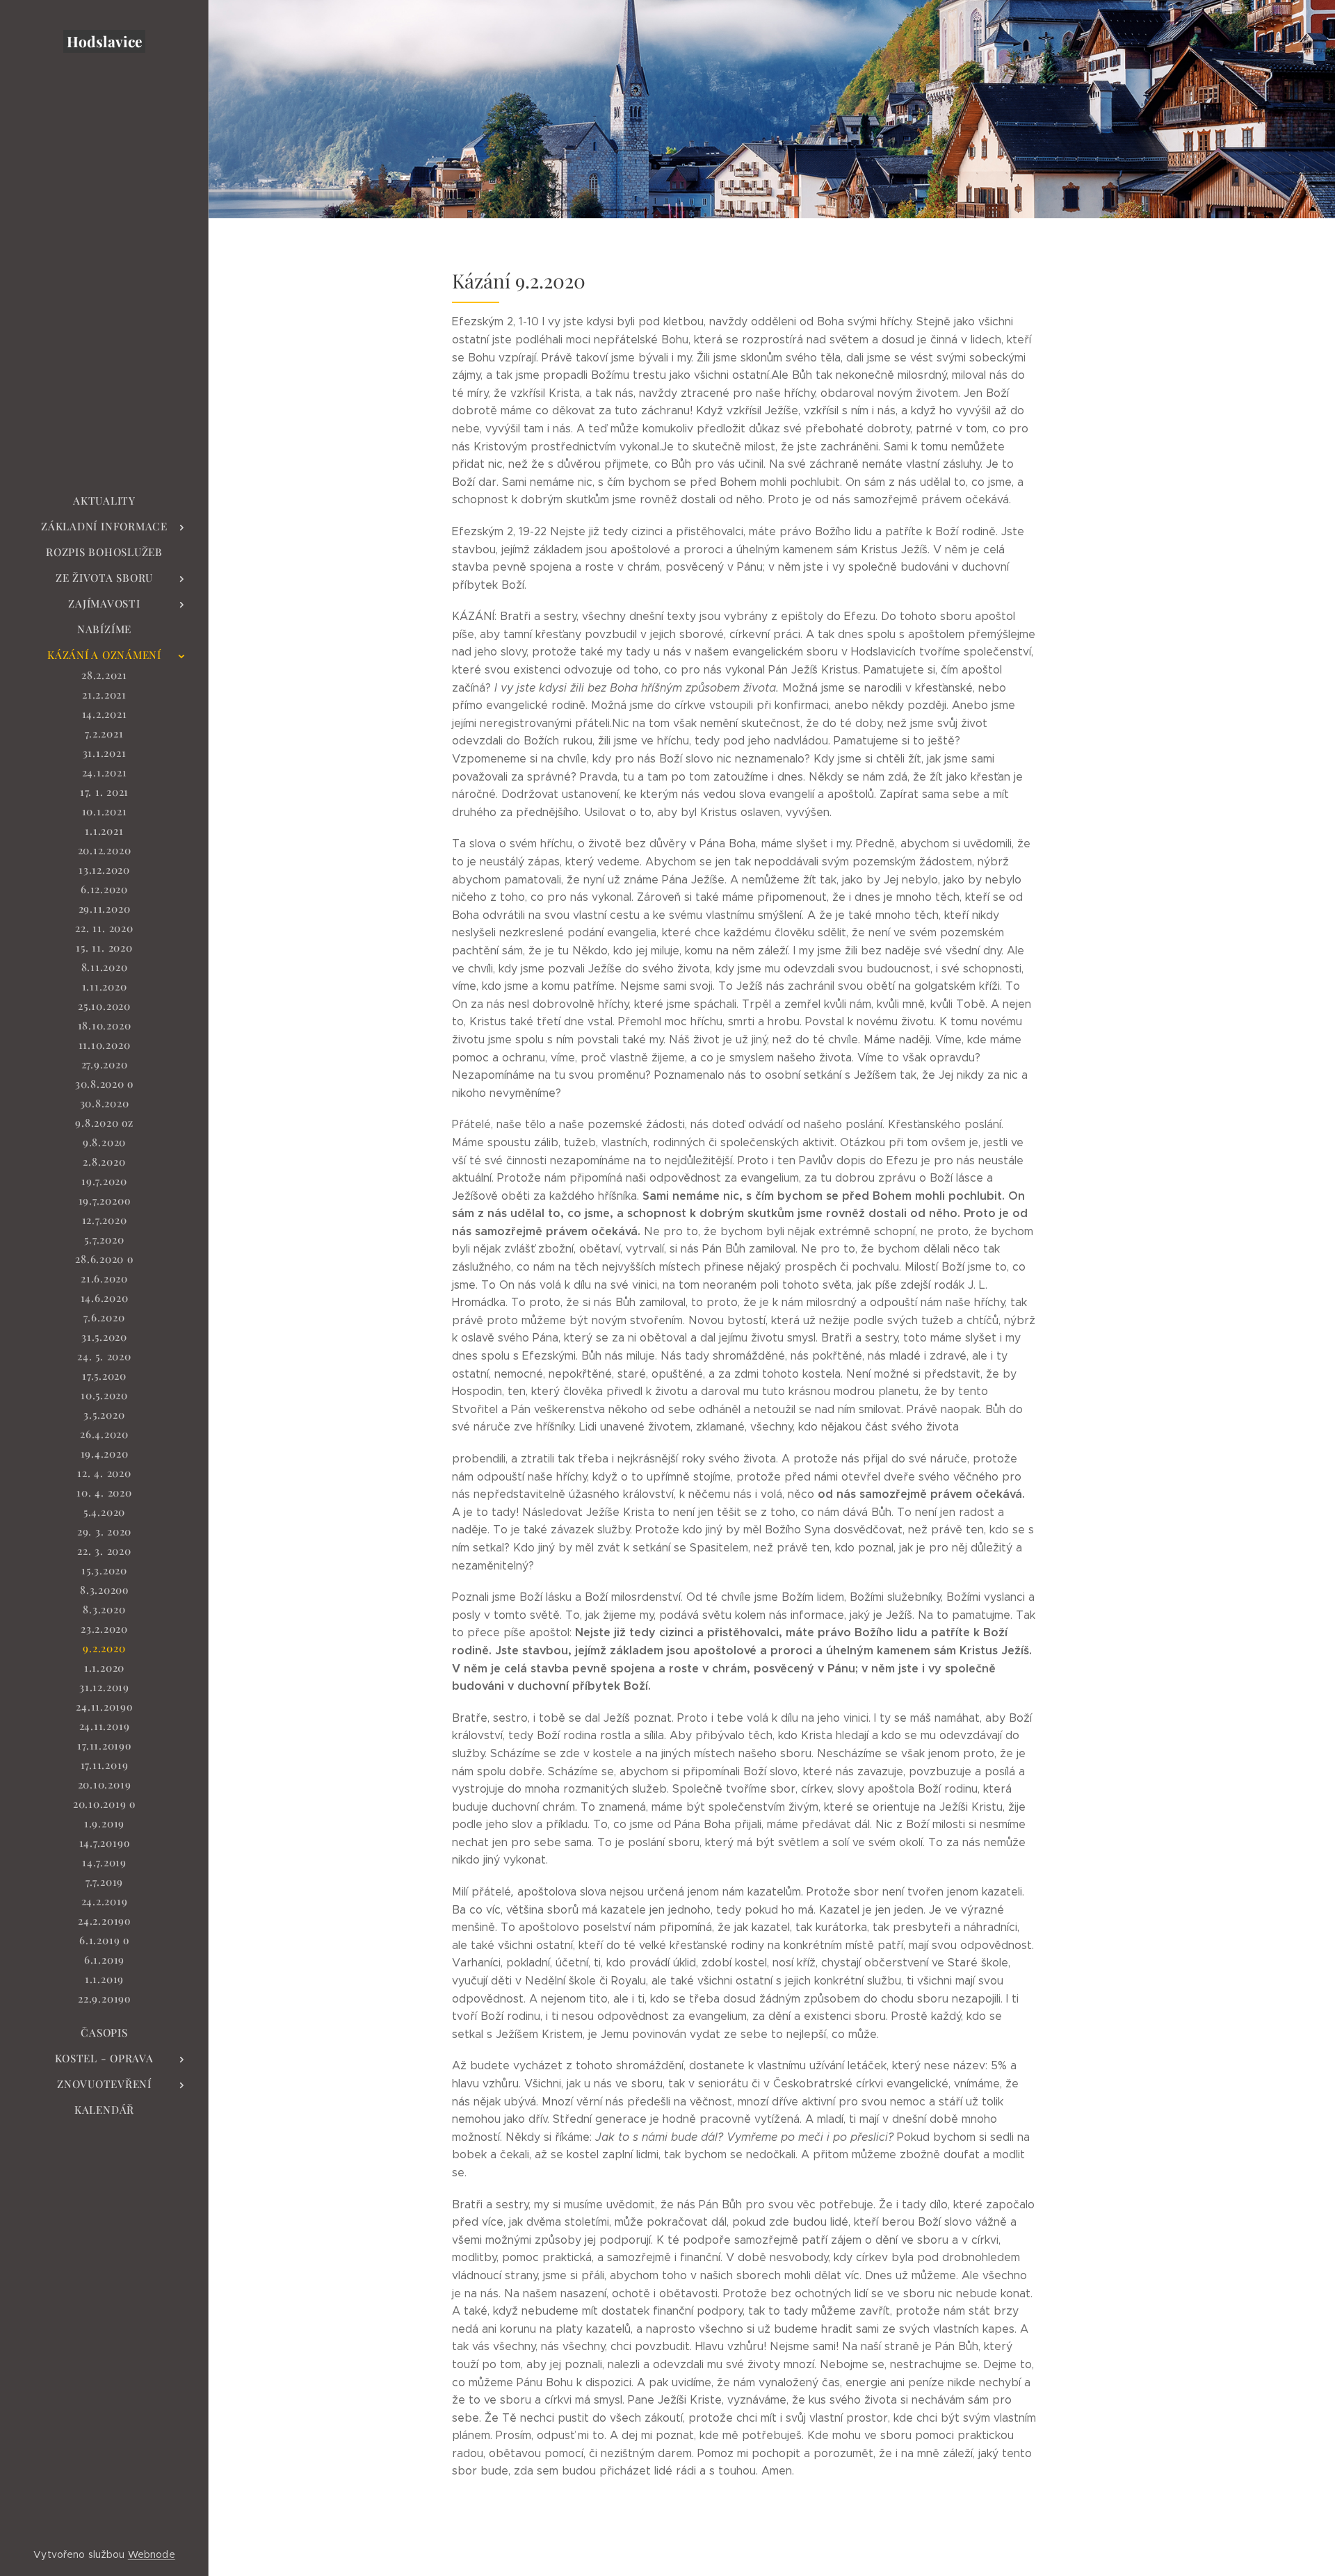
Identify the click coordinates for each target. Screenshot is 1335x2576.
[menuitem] (104, 501)
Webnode (152, 2554)
